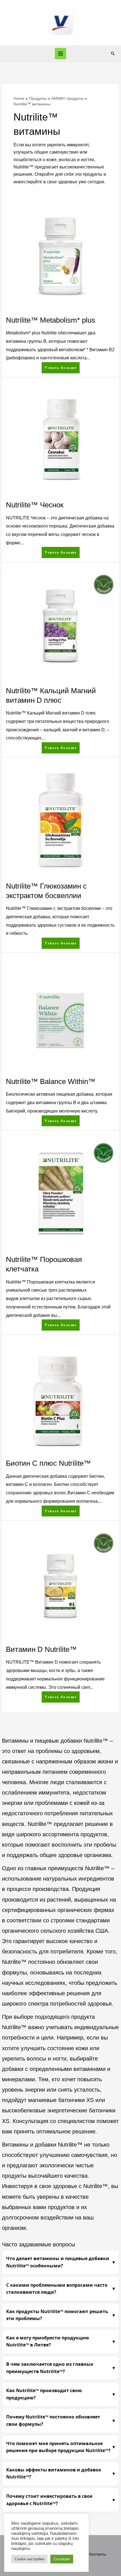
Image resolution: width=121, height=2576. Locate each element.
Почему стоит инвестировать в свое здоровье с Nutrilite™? (49, 2500)
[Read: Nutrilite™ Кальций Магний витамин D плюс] (60, 626)
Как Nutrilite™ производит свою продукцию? (44, 2394)
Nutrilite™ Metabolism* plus (51, 320)
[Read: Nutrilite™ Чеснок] (60, 440)
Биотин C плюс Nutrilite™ (48, 1463)
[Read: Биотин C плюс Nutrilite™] (60, 1398)
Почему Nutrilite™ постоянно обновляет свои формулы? (53, 2420)
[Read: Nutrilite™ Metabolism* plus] (60, 255)
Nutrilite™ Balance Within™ (51, 1081)
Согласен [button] (62, 2559)
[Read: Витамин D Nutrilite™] (60, 1584)
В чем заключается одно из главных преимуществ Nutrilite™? (50, 2368)
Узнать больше (60, 366)
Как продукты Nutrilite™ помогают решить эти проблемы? (57, 2315)
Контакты (98, 2554)
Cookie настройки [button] (29, 2559)
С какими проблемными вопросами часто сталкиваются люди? (57, 2289)
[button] (113, 54)
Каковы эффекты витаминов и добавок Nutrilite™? (54, 2473)
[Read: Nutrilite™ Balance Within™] (60, 1017)
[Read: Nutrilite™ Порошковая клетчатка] (60, 1195)
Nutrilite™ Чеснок (35, 505)
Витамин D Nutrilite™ (41, 1649)
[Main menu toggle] (61, 54)
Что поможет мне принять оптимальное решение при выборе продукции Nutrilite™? (58, 2447)
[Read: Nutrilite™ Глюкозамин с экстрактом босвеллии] (60, 821)
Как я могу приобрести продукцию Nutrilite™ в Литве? (48, 2341)
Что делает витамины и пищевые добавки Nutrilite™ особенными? (58, 2262)
